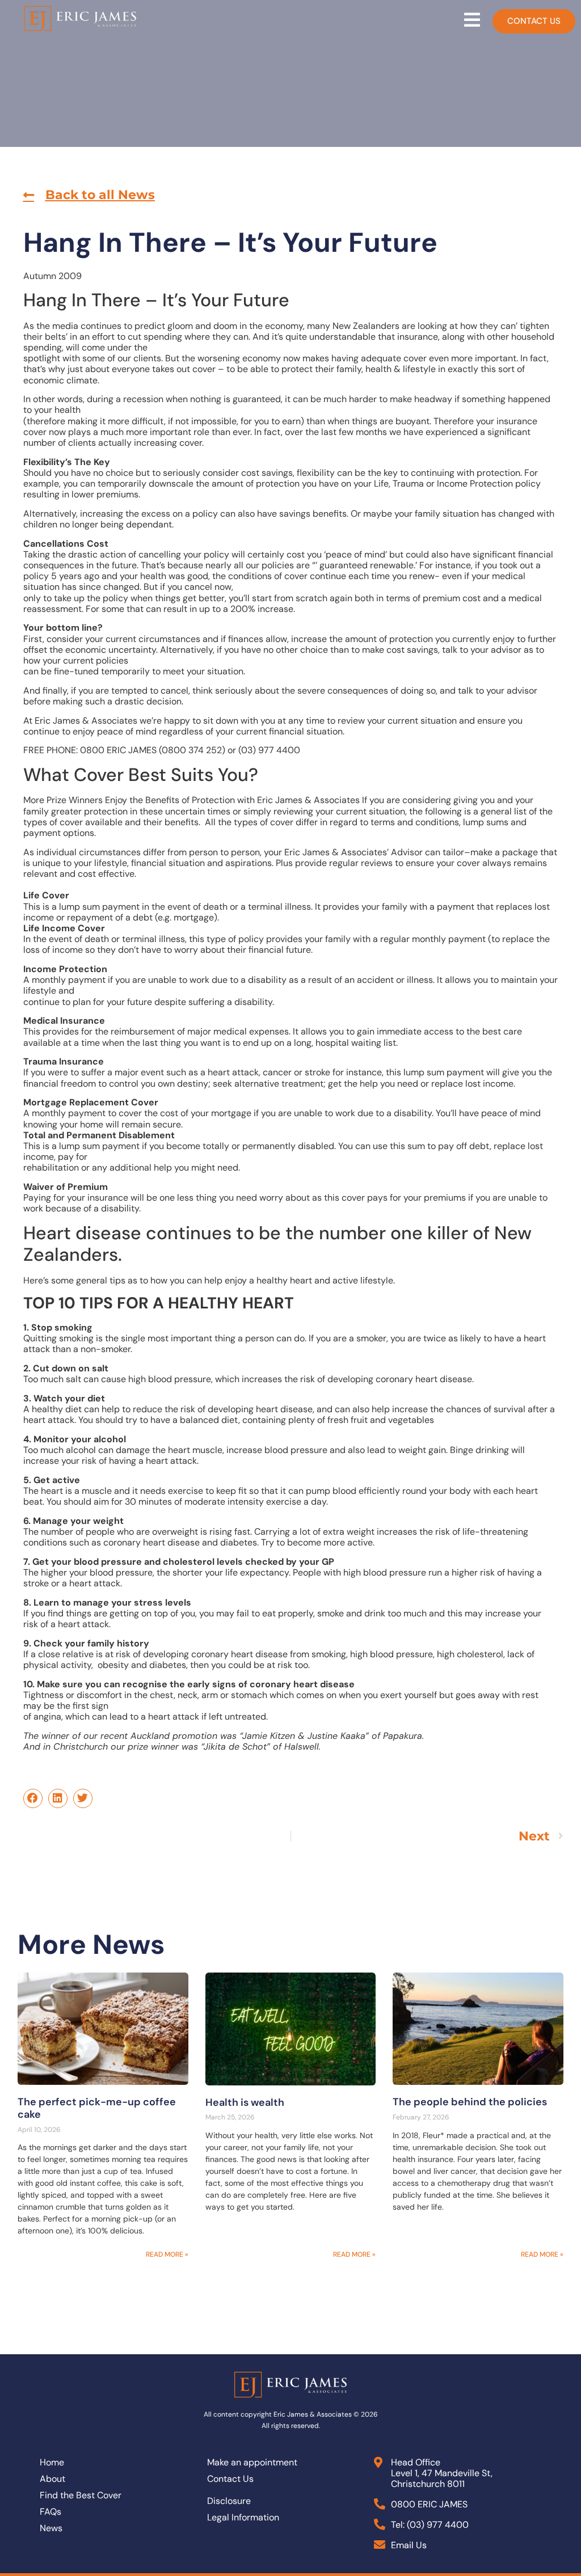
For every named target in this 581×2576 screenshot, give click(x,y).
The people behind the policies (470, 2102)
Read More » (167, 2254)
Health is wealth (245, 2102)
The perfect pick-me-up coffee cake (97, 2108)
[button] (89, 195)
